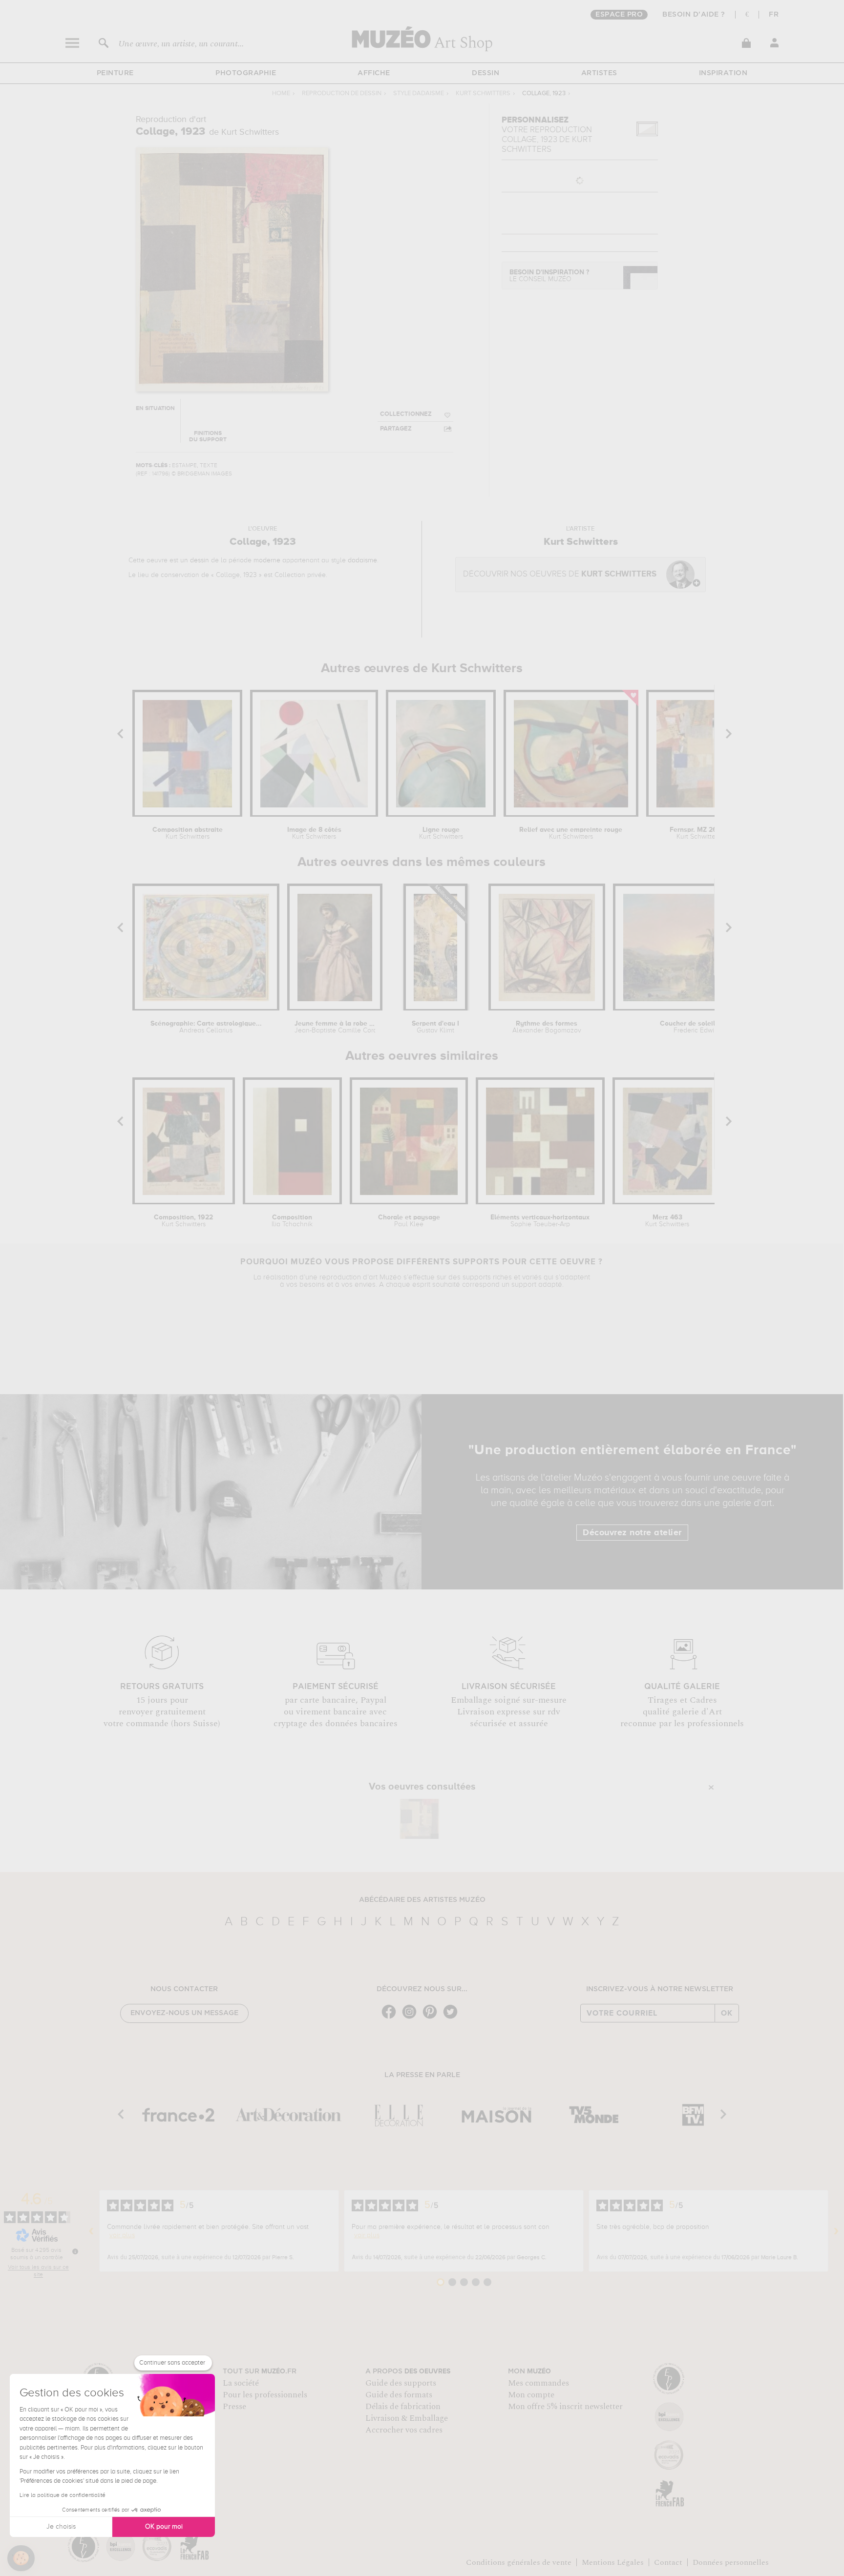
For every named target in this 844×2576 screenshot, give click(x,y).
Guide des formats (399, 2395)
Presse (234, 2407)
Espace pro (619, 15)
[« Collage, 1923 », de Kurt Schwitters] (420, 1819)
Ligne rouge (441, 833)
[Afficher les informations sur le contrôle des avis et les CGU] (75, 2251)
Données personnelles (731, 2562)
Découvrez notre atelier (632, 1533)
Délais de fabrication (403, 2407)
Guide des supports (401, 2383)
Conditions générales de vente (519, 2562)
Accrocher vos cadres (404, 2430)
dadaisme (362, 560)
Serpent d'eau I (435, 1027)
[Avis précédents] (91, 2231)
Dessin (485, 73)
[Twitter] (453, 2018)
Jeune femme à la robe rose (335, 1027)
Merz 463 (667, 1221)
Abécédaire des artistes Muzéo (422, 1900)
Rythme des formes (547, 1027)
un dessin (195, 560)
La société (241, 2383)
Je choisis (61, 2527)
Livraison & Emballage (407, 2418)
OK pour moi (164, 2527)
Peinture (115, 73)
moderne (267, 560)
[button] (21, 2558)
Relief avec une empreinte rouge (571, 833)
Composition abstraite (188, 833)
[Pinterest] (432, 2018)
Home (281, 93)
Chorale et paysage (409, 1221)
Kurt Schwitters (483, 93)
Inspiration (723, 73)
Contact (668, 2562)
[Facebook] (391, 2018)
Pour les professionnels (265, 2395)
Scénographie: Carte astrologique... (206, 1027)
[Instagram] (412, 2018)
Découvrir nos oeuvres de (560, 574)
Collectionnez (406, 414)
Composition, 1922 (183, 1221)
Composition (292, 1221)
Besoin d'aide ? (694, 15)
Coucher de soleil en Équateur (707, 1027)
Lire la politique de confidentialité (63, 2495)
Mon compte (531, 2395)
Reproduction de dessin (342, 93)
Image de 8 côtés (314, 833)
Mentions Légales (613, 2562)
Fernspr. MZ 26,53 (698, 833)
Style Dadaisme (419, 93)
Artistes (599, 73)
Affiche (374, 73)
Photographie (246, 73)
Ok (727, 2013)
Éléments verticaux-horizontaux (540, 1221)
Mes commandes (538, 2383)
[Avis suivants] (836, 2231)
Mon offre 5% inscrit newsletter (565, 2407)
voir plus (122, 2235)
